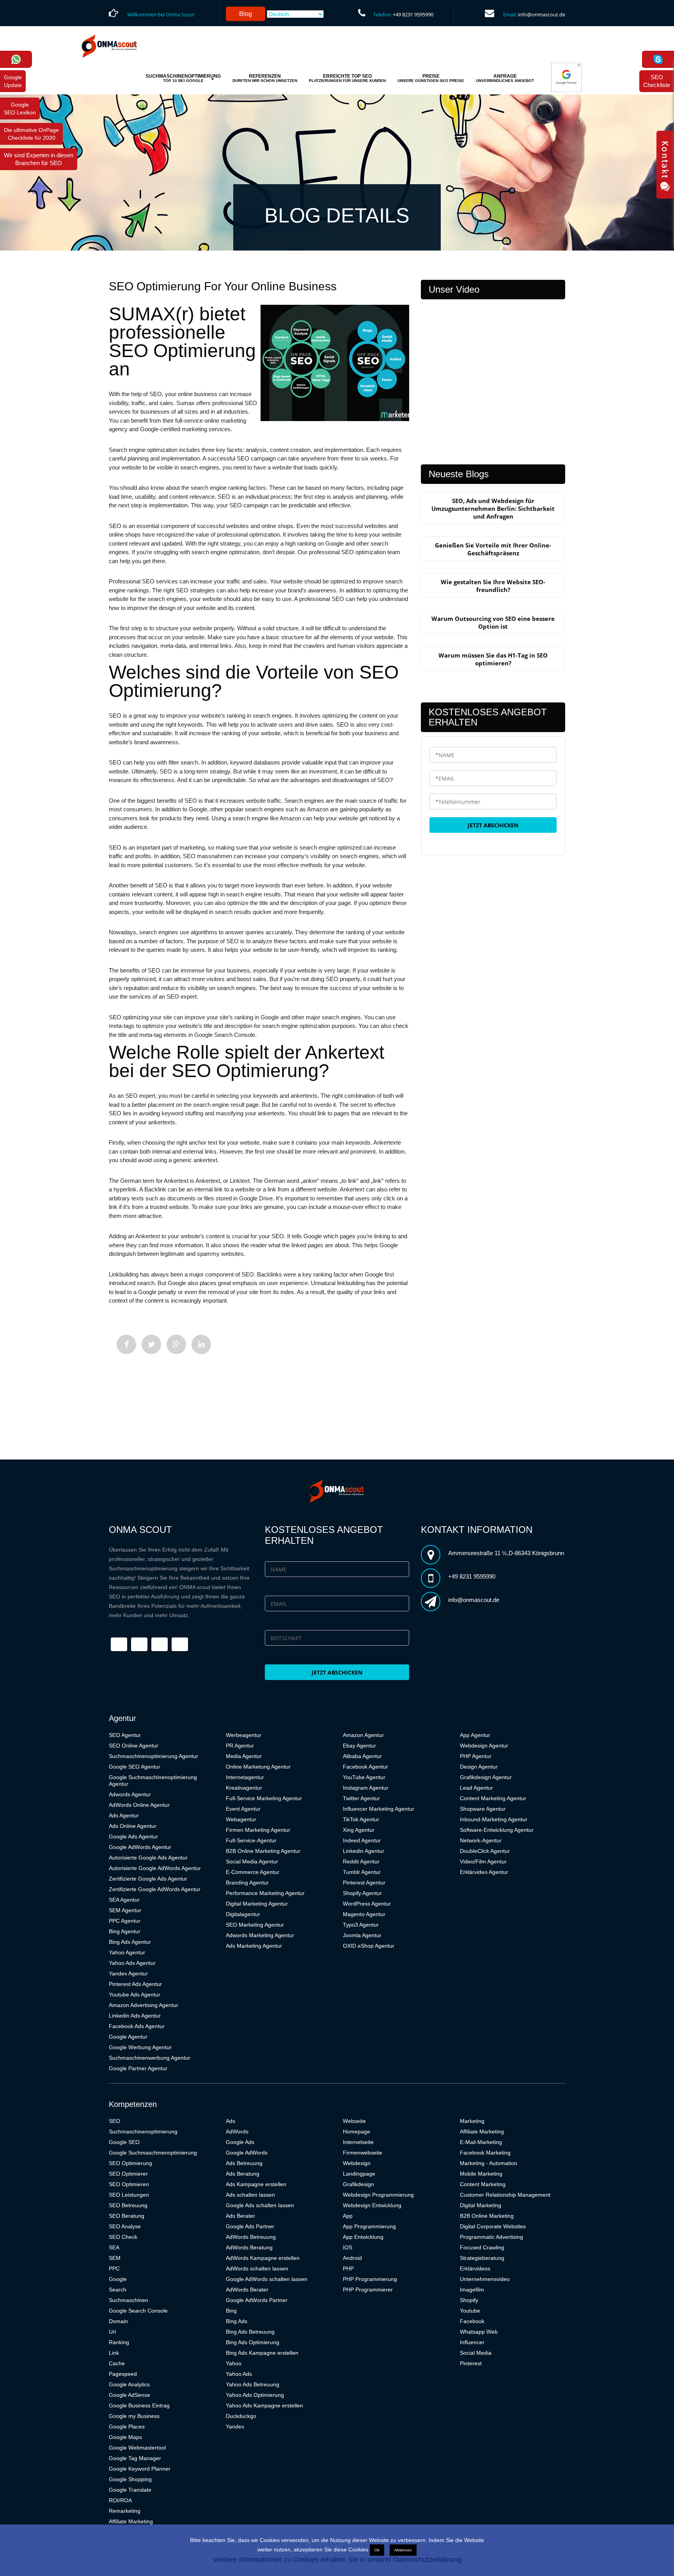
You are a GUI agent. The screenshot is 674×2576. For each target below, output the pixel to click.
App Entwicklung (363, 2237)
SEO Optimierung (130, 2163)
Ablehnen (403, 2550)
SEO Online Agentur (134, 1746)
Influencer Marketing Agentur (379, 1809)
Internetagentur (245, 1777)
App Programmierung (369, 2226)
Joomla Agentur (362, 1935)
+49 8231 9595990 (413, 14)
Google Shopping (130, 2479)
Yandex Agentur (128, 1973)
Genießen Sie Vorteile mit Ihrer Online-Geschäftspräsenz (493, 549)
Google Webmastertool (137, 2448)
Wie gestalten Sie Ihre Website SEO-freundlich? (493, 586)
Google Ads (240, 2142)
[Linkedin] (201, 1344)
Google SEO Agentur (135, 1767)
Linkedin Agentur (364, 1851)
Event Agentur (243, 1809)
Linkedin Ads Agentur (135, 2016)
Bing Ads (237, 2321)
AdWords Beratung (249, 2247)
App (348, 2216)
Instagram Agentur (366, 1788)
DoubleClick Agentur (485, 1851)
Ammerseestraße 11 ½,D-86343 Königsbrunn (506, 1553)
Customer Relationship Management (505, 2195)
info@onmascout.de (542, 14)
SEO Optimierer (128, 2174)
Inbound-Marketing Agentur (494, 1819)
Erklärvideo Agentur (484, 1872)
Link (114, 2353)
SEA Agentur (124, 1900)
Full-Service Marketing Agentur (264, 1798)
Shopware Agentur (483, 1809)
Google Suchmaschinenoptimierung (153, 2153)
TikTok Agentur (361, 1819)
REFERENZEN (265, 78)
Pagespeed (123, 2374)
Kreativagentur (244, 1788)
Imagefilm (472, 2290)
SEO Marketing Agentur (255, 1925)
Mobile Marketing (481, 2174)
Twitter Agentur (361, 1798)
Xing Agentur (359, 1830)
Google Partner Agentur (138, 2068)
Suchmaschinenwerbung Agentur (150, 2058)
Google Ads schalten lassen (260, 2205)
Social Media (476, 2353)
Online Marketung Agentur (258, 1767)
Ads (231, 2121)
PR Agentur (240, 1746)
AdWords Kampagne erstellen (263, 2258)
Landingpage (359, 2174)
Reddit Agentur (361, 1861)
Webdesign (357, 2163)
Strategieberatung (482, 2258)
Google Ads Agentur (133, 1836)
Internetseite (358, 2142)
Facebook (472, 2321)
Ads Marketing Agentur (254, 1946)
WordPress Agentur (367, 1904)
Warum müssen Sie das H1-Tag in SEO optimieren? (493, 659)
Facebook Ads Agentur (137, 2026)
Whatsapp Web (479, 2332)
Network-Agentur (481, 1840)
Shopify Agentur (362, 1893)
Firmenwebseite (363, 2153)
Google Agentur (128, 2037)
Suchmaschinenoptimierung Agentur (153, 1756)
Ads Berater (240, 2216)
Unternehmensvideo (485, 2279)
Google (118, 2279)
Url (112, 2332)
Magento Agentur (364, 1914)
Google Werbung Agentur (140, 2047)
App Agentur (475, 1735)
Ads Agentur (124, 1815)
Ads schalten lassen (250, 2195)
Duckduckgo (241, 2416)
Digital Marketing (481, 2205)
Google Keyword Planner (140, 2469)
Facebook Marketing (485, 2153)
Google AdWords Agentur (140, 1847)
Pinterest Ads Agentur (135, 1984)
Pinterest (471, 2363)
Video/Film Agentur (483, 1861)
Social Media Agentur (252, 1861)
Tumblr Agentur (362, 1872)
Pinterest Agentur (364, 1883)
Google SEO (124, 2142)
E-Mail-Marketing (481, 2142)
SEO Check (123, 2237)
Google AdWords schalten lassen (267, 2279)
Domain (118, 2321)
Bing (231, 2311)
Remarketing (125, 2511)
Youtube (470, 2311)
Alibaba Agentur (362, 1756)
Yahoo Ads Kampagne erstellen (264, 2405)
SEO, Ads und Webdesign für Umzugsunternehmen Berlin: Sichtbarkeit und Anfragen (493, 508)
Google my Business (134, 2416)
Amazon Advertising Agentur (144, 2005)
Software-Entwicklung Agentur (497, 1830)
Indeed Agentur (362, 1840)
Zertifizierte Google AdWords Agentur (155, 1889)
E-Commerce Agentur (253, 1872)
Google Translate (130, 2490)
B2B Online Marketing (487, 2216)
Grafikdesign (358, 2184)
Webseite (354, 2121)
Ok (377, 2550)
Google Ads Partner (250, 2226)
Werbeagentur (244, 1735)
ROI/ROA (120, 2500)
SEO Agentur (125, 1735)
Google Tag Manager (135, 2458)
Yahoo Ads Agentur (132, 1963)
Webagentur (241, 1819)
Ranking (119, 2342)
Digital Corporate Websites (493, 2226)
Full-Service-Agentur (251, 1840)
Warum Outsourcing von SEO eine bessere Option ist (493, 622)
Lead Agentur (476, 1788)
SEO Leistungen (129, 2195)
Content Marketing (483, 2184)
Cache (117, 2363)
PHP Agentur (476, 1756)
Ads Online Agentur (133, 1826)
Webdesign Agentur (484, 1746)
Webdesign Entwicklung (372, 2205)
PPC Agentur (125, 1921)
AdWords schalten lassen (257, 2268)
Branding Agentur (247, 1883)
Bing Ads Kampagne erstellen (262, 2353)
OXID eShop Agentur (369, 1946)
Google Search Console (138, 2311)
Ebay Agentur (359, 1746)
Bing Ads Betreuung (250, 2332)
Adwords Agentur (130, 1794)
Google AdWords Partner (257, 2300)
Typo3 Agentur (361, 1925)
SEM (115, 2258)
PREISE (431, 78)
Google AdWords (247, 2153)
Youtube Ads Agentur (135, 1995)
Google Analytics (129, 2384)
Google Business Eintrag (139, 2405)
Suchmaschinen (129, 2300)
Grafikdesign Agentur (486, 1777)
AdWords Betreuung (251, 2237)
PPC (114, 2268)
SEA (114, 2247)
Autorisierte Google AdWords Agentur (155, 1868)
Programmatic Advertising (491, 2237)
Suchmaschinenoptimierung (143, 2132)
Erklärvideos (475, 2268)
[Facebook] (126, 1344)
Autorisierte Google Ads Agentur (148, 1858)
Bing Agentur (125, 1931)
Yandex (235, 2427)
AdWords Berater (247, 2290)
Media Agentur (244, 1756)
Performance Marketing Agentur (265, 1893)
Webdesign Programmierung (378, 2195)
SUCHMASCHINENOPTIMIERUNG (183, 78)
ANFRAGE (505, 78)
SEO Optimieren (129, 2184)
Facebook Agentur (365, 1767)
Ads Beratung (243, 2174)
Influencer (472, 2342)
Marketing (472, 2121)
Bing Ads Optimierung (253, 2342)
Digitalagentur (243, 1914)
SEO (114, 2121)
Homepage (357, 2132)
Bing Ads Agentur (130, 1942)
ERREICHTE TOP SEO (347, 78)
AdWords (237, 2132)
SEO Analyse (125, 2226)
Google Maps (125, 2437)
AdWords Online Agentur (139, 1805)
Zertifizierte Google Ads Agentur (148, 1879)
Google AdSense (129, 2395)
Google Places (127, 2427)
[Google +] (176, 1344)
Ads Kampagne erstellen (256, 2184)
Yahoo (234, 2363)
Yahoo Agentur (127, 1952)
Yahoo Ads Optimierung (255, 2395)
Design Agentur (479, 1767)
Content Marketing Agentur (493, 1798)
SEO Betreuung (128, 2205)
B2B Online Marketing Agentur (263, 1851)
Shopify (469, 2300)
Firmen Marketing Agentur (258, 1830)
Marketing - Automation (489, 2163)
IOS (348, 2247)
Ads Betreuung (244, 2163)
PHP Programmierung (370, 2279)
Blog (246, 14)
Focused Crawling (482, 2247)
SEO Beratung (127, 2216)
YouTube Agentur (364, 1777)
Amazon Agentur (363, 1735)
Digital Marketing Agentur (257, 1904)
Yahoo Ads (239, 2374)
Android (352, 2258)
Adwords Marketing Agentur (260, 1935)
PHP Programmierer (368, 2290)
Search (118, 2290)
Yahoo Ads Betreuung (253, 2384)
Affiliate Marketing (131, 2521)
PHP (348, 2268)
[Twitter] (151, 1344)
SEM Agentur (125, 1910)
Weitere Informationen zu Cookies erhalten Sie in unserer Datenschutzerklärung (337, 2560)
